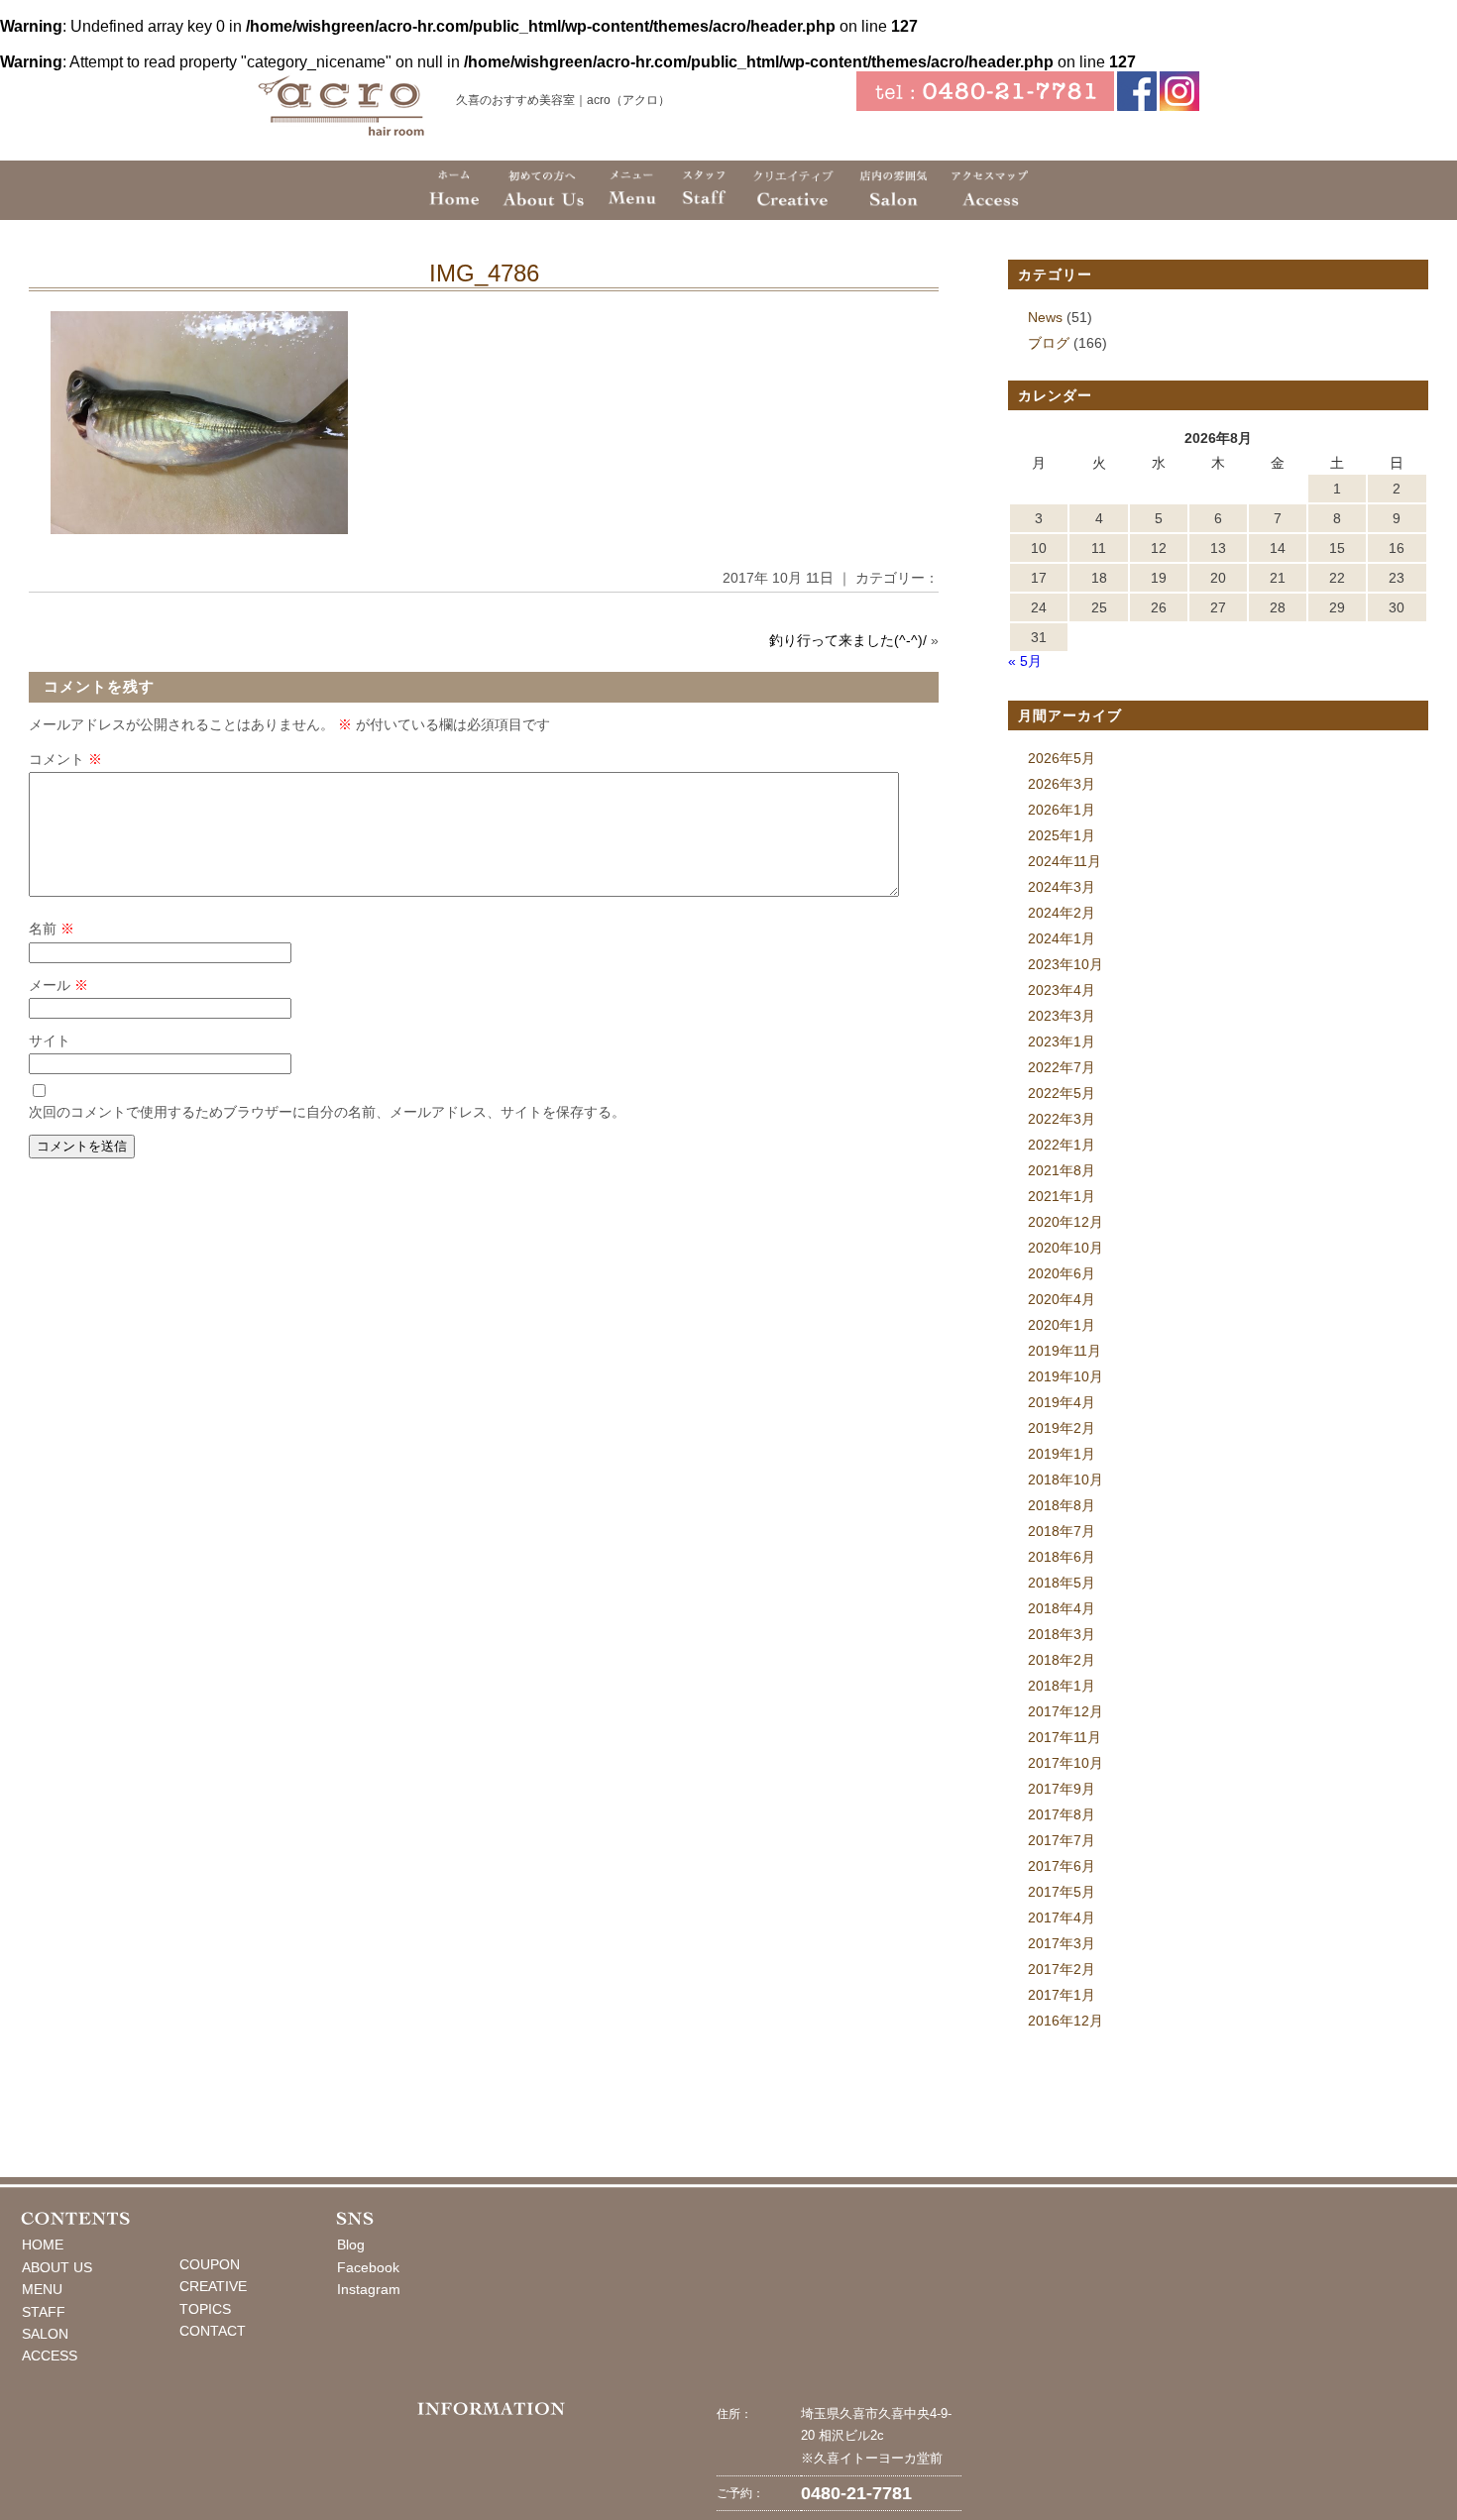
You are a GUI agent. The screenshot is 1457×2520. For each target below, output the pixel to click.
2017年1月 (1062, 1995)
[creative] (793, 190)
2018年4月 (1062, 1608)
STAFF (44, 2312)
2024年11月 (1065, 861)
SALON (45, 2334)
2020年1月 (1062, 1325)
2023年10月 (1065, 964)
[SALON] (892, 190)
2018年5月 (1062, 1583)
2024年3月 (1062, 887)
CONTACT (213, 2331)
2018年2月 (1062, 1660)
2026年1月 (1062, 810)
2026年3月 (1062, 784)
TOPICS (205, 2309)
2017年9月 (1062, 1789)
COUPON (210, 2264)
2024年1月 (1062, 938)
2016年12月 (1065, 2021)
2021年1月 (1062, 1196)
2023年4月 (1062, 990)
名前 (52, 929)
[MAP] (989, 190)
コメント (65, 759)
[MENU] (632, 190)
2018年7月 (1062, 1531)
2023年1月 (1062, 1041)
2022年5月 (1062, 1093)
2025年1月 (1062, 835)
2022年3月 (1062, 1119)
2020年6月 (1062, 1273)
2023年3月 (1062, 1016)
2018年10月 (1065, 1479)
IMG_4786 (484, 273)
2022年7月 (1062, 1067)
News (1045, 317)
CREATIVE (213, 2286)
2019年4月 (1062, 1402)
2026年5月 (1062, 758)
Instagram (369, 2289)
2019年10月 (1065, 1376)
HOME (43, 2245)
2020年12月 (1065, 1222)
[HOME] (454, 190)
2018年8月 (1062, 1505)
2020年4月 (1062, 1299)
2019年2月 (1062, 1428)
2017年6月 (1062, 1866)
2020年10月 (1065, 1248)
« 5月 (1025, 661)
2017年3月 (1062, 1943)
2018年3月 (1062, 1634)
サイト (50, 1041)
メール (58, 985)
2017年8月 (1062, 1814)
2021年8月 (1062, 1170)
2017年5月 (1062, 1892)
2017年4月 (1062, 1917)
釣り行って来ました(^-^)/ (848, 640)
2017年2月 (1062, 1969)
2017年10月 (1065, 1763)
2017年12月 (1065, 1711)
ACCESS (50, 2356)
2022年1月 (1062, 1145)
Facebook (368, 2267)
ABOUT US (57, 2267)
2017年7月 (1062, 1840)
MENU (42, 2289)
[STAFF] (704, 190)
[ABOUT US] (543, 190)
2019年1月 (1062, 1454)
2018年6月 (1062, 1557)
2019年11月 (1065, 1351)
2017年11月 (1065, 1737)
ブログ (1049, 343)
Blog (351, 2245)
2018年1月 (1062, 1686)
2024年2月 (1062, 913)
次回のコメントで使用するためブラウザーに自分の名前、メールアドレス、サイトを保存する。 (327, 1112)
